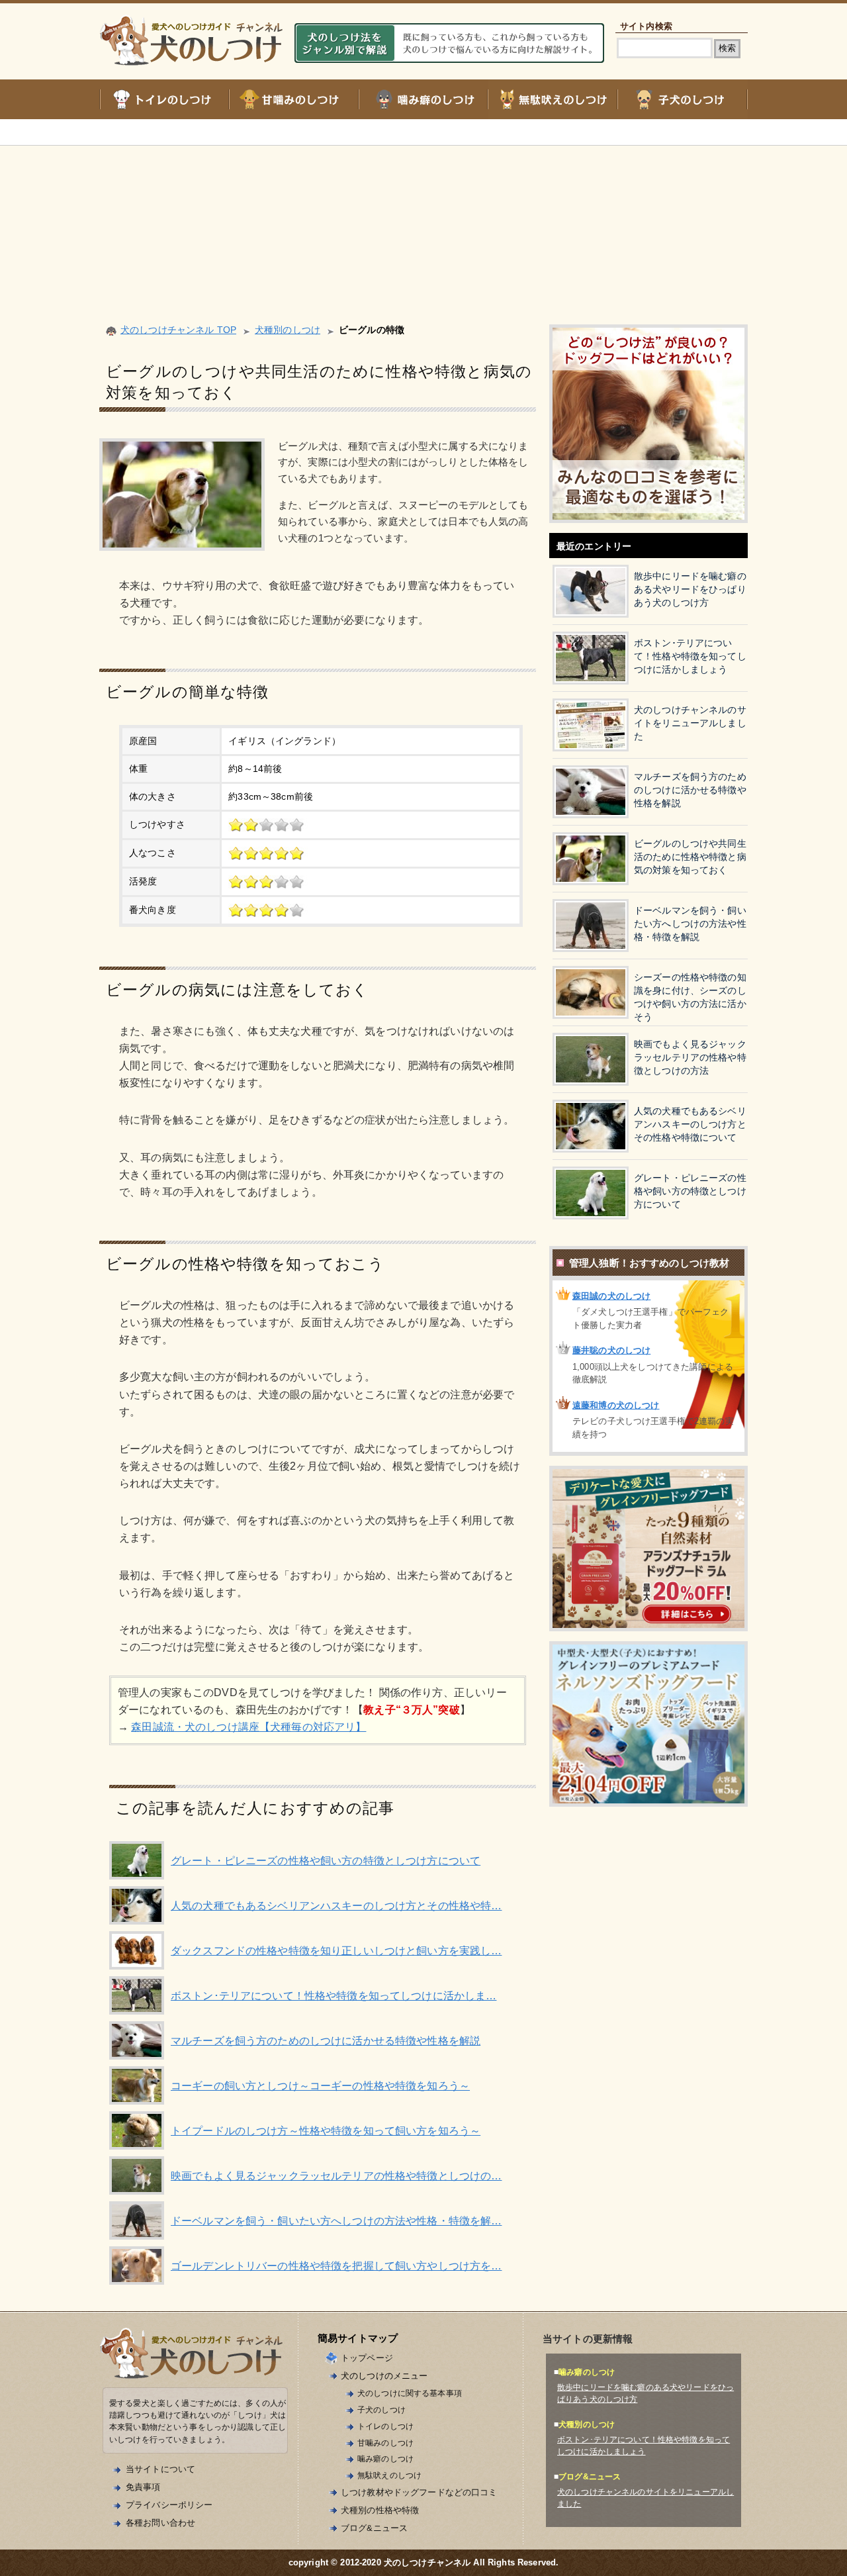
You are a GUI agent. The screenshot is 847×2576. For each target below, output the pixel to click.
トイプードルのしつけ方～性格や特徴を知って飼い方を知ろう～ (326, 2131)
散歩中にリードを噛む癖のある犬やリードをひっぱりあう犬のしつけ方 (690, 590)
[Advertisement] (423, 218)
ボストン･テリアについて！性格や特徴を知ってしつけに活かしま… (334, 1996)
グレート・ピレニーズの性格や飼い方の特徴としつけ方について (326, 1861)
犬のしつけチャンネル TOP (178, 330)
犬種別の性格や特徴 (380, 2510)
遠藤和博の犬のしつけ (616, 1405)
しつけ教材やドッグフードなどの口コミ (419, 2492)
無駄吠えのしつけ (389, 2475)
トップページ (367, 2358)
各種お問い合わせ (160, 2523)
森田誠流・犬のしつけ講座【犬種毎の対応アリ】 (248, 1727)
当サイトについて (160, 2469)
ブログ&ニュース (374, 2528)
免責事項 (143, 2487)
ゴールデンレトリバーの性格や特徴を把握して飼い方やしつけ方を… (336, 2266)
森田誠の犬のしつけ (611, 1296)
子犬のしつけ (381, 2409)
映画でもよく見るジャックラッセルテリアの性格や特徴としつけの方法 (690, 1058)
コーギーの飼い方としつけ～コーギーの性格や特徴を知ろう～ (320, 2086)
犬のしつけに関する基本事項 (410, 2393)
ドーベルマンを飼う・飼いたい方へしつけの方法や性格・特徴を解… (336, 2221)
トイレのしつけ (385, 2426)
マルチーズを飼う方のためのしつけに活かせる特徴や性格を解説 (326, 2041)
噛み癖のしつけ (385, 2458)
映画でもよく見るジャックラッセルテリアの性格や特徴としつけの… (336, 2176)
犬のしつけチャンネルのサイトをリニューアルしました (690, 723)
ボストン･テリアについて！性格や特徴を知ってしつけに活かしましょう (690, 656)
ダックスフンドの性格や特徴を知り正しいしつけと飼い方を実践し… (336, 1951)
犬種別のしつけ (288, 330)
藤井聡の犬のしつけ (611, 1350)
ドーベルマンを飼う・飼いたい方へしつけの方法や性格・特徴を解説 (690, 924)
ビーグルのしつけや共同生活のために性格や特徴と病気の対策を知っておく (690, 857)
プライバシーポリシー (169, 2505)
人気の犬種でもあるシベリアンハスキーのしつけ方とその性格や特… (336, 1906)
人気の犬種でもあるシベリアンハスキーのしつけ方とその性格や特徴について (690, 1124)
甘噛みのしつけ (385, 2443)
